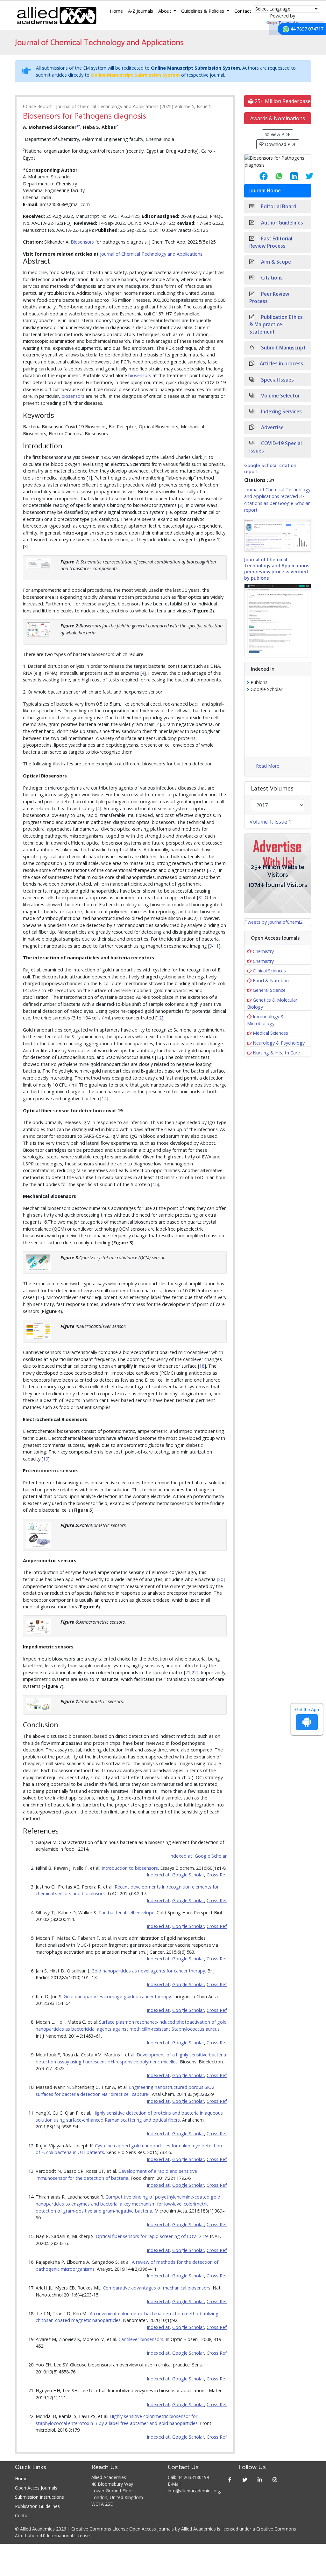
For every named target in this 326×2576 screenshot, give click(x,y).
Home (116, 11)
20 (221, 1579)
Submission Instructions (39, 2497)
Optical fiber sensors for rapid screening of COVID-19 (152, 2236)
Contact (243, 11)
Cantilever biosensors (141, 2339)
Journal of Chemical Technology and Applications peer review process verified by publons (277, 569)
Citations (271, 278)
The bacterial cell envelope (126, 1913)
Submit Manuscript (283, 348)
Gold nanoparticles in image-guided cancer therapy (117, 1996)
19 (46, 1459)
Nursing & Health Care (276, 1053)
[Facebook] (230, 2479)
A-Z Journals (141, 11)
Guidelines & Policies (203, 11)
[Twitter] (245, 2479)
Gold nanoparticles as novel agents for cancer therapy (148, 1971)
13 (159, 1057)
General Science (269, 990)
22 (194, 1672)
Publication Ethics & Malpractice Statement (276, 325)
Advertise (272, 428)
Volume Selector (280, 396)
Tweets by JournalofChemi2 (273, 922)
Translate (288, 23)
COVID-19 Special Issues (276, 447)
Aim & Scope (275, 262)
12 (159, 1018)
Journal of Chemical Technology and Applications (151, 254)
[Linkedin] (260, 2479)
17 (40, 1297)
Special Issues (277, 380)
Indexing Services (281, 412)
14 (104, 1098)
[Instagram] (275, 2479)
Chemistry (263, 951)
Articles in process (281, 364)
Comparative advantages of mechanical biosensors (157, 2288)
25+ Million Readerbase (282, 101)
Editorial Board (278, 207)
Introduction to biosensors (130, 1868)
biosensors (140, 375)
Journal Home (265, 191)
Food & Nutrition (271, 981)
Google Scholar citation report (270, 469)
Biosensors (82, 242)
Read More (268, 766)
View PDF (280, 134)
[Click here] (278, 535)
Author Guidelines (281, 223)
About (165, 11)
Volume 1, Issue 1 (270, 822)
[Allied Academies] (57, 16)
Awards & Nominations (278, 118)
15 (155, 1184)
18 (202, 1366)
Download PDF (280, 144)
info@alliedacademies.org (194, 2491)
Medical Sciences (270, 1033)
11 (216, 946)
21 (188, 1672)
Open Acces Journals (36, 2488)
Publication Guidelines (37, 2506)
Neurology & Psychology (279, 1043)
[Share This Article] (259, 176)
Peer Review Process (269, 298)
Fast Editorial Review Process (271, 242)
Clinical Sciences (269, 971)
